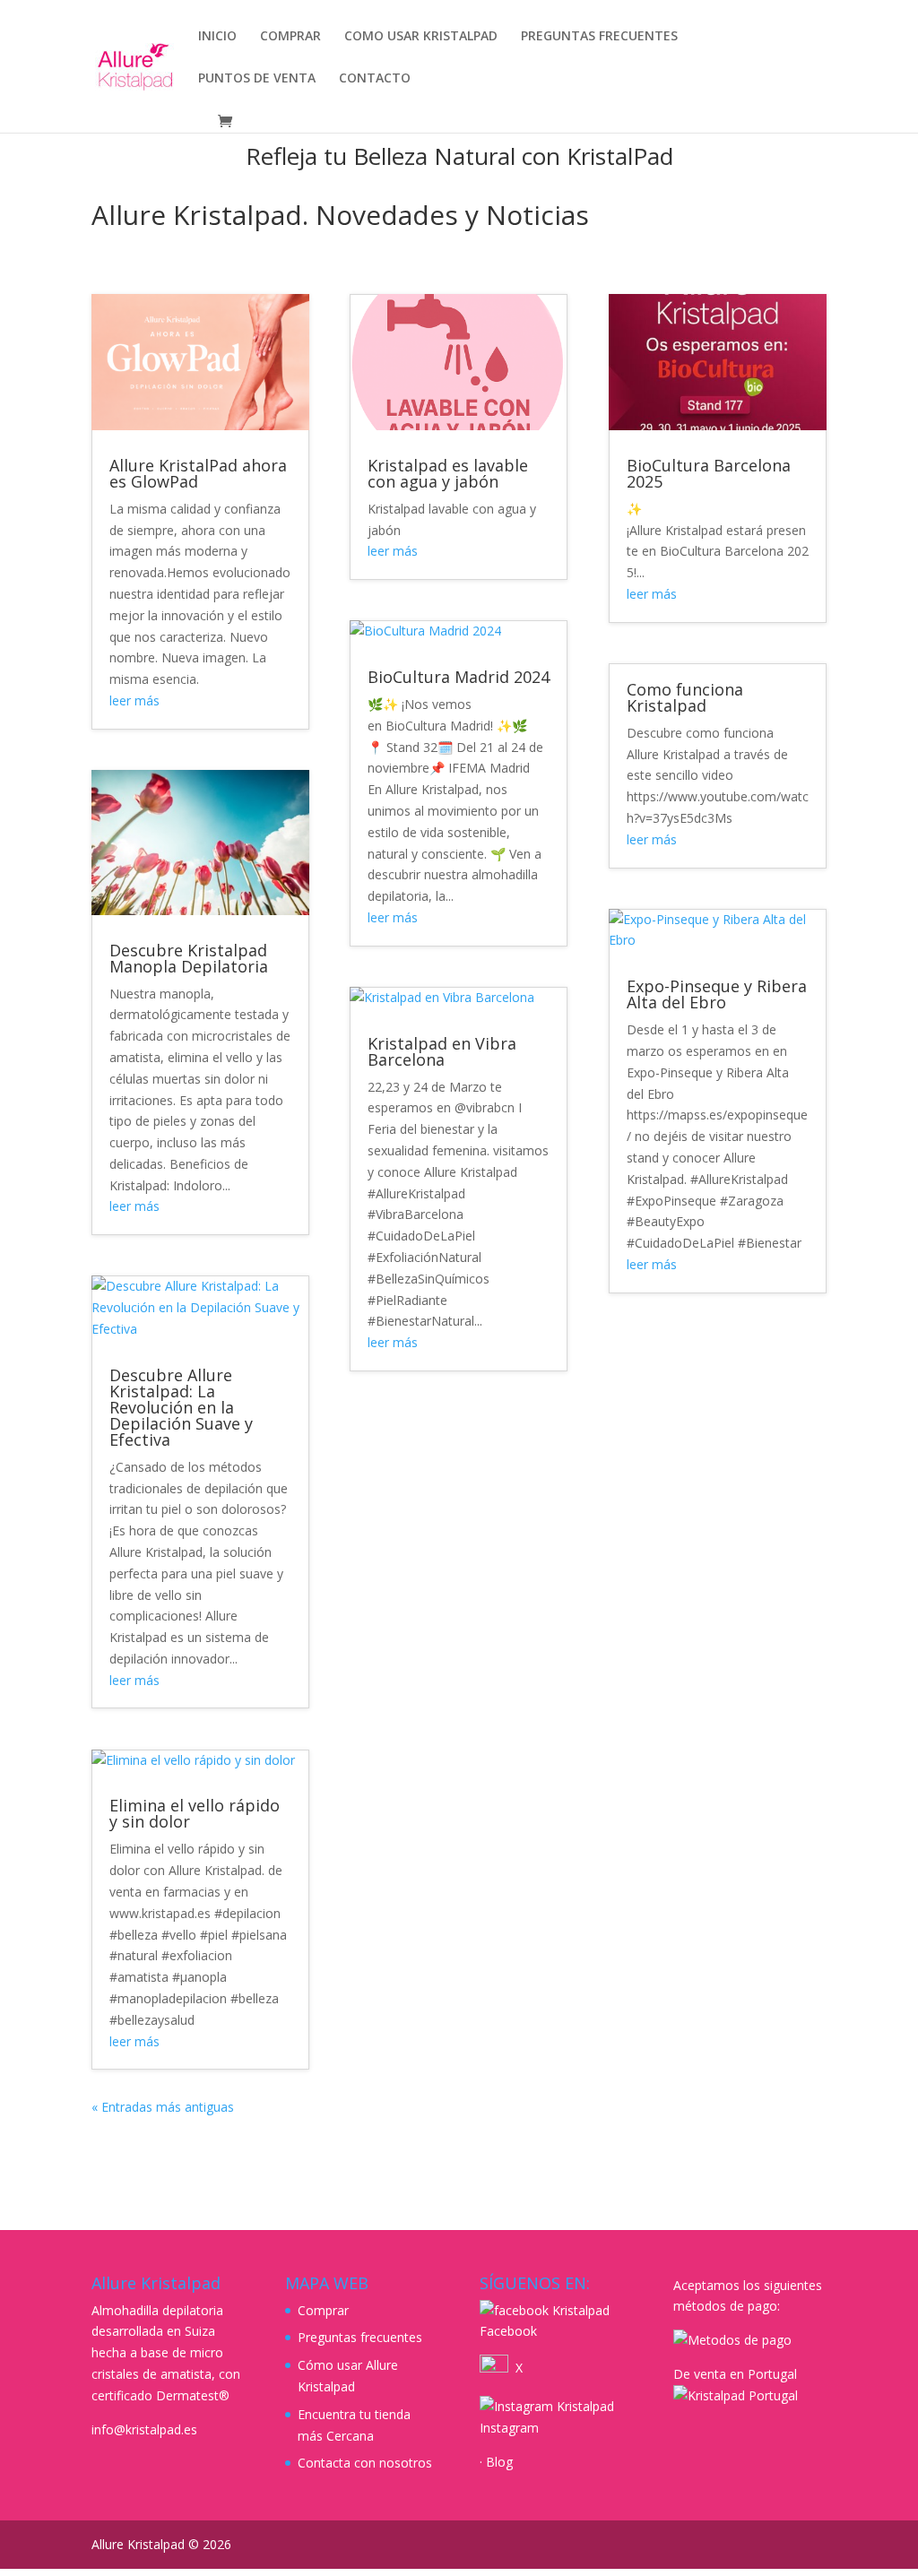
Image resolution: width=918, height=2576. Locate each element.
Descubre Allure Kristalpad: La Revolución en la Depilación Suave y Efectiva (181, 1407)
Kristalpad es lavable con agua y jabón (448, 473)
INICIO (217, 37)
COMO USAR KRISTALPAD (421, 37)
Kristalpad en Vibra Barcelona (442, 1051)
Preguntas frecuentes (360, 2337)
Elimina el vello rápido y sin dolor (195, 1813)
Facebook (508, 2331)
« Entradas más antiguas (163, 2107)
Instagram (509, 2428)
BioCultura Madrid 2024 (459, 677)
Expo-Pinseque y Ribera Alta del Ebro (717, 994)
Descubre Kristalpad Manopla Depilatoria (189, 958)
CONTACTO (375, 79)
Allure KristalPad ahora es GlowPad (198, 473)
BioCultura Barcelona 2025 (709, 473)
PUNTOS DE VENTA (257, 79)
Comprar (323, 2310)
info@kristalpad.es (144, 2429)
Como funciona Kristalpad (685, 697)
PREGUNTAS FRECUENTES (599, 37)
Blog (499, 2462)
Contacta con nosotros (365, 2463)
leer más (134, 700)
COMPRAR (290, 37)
